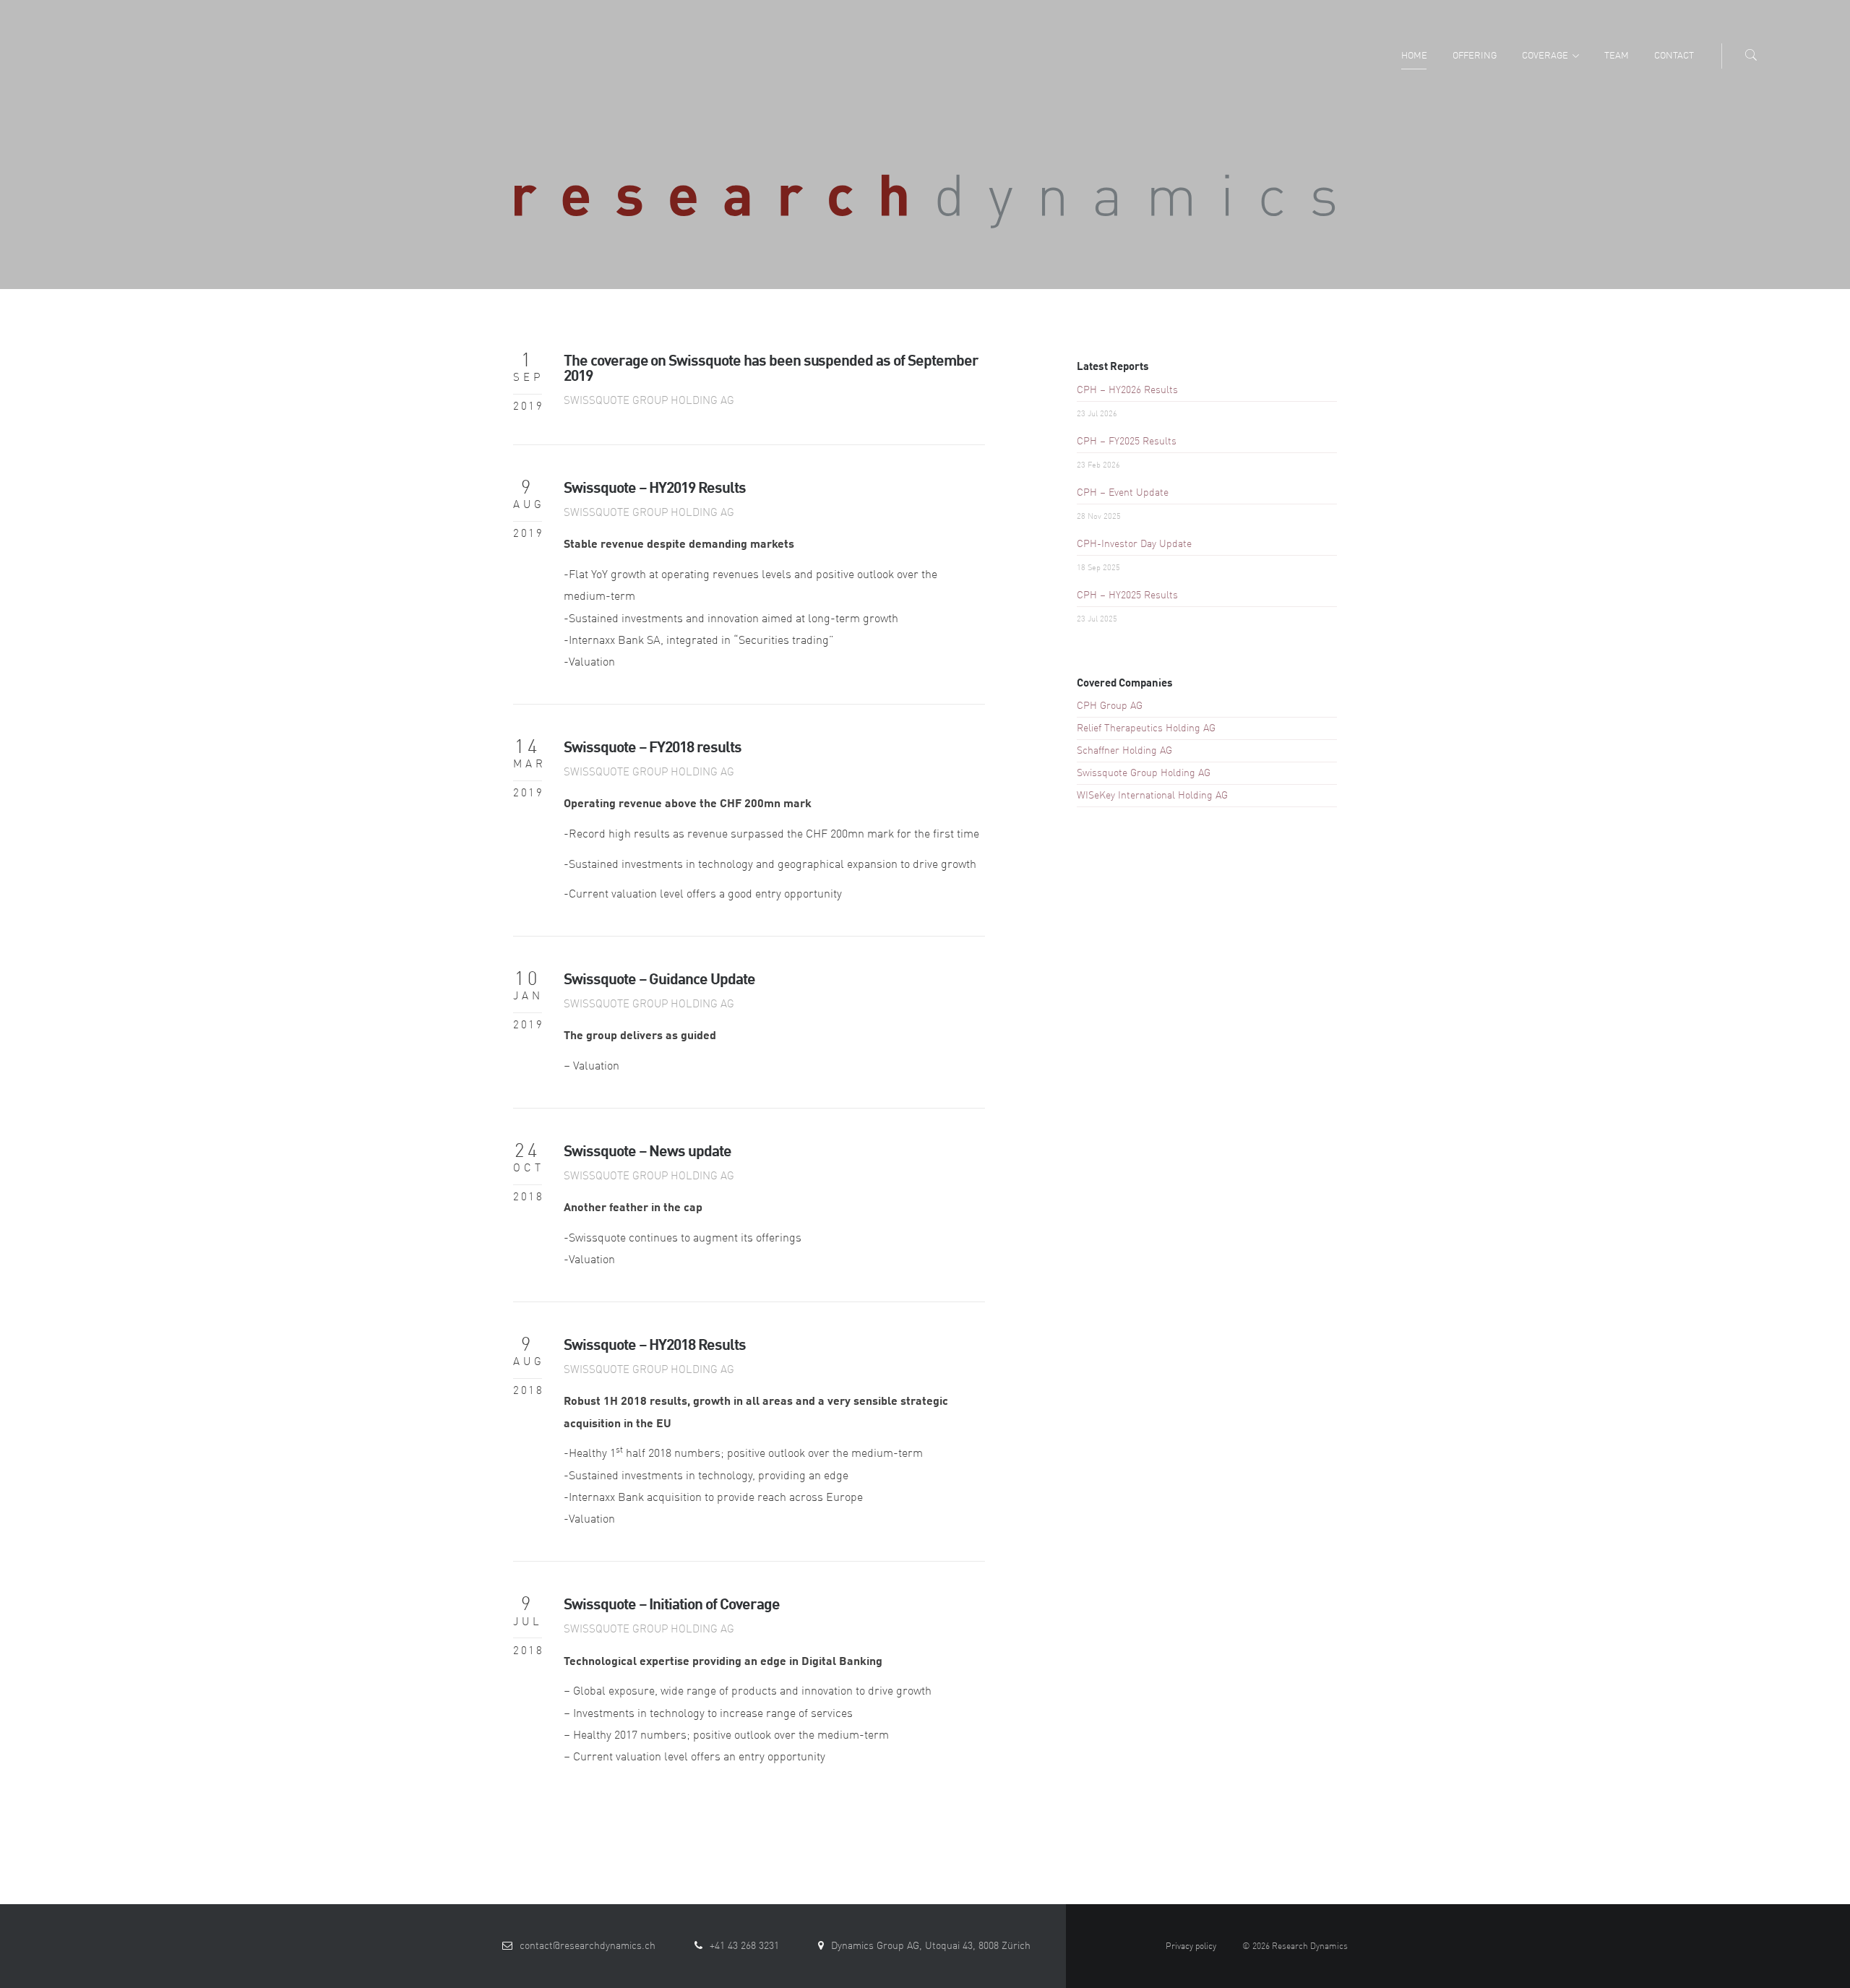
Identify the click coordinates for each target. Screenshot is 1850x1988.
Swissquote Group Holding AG (649, 401)
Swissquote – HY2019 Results (655, 489)
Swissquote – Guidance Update (659, 980)
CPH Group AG (1110, 706)
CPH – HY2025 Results (1127, 595)
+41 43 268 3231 (744, 1946)
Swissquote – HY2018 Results (655, 1346)
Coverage (1545, 56)
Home (1414, 56)
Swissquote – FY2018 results (653, 748)
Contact (1674, 56)
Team (1617, 56)
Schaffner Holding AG (1124, 751)
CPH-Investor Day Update (1134, 544)
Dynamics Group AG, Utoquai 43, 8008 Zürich (931, 1946)
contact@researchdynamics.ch (588, 1946)
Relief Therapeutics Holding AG (1146, 728)
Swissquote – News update (647, 1152)
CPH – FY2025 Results (1127, 442)
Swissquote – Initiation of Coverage (672, 1605)
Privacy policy (1191, 1947)
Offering (1475, 56)
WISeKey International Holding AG (1152, 796)
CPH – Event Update (1123, 493)
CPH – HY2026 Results (1127, 390)
